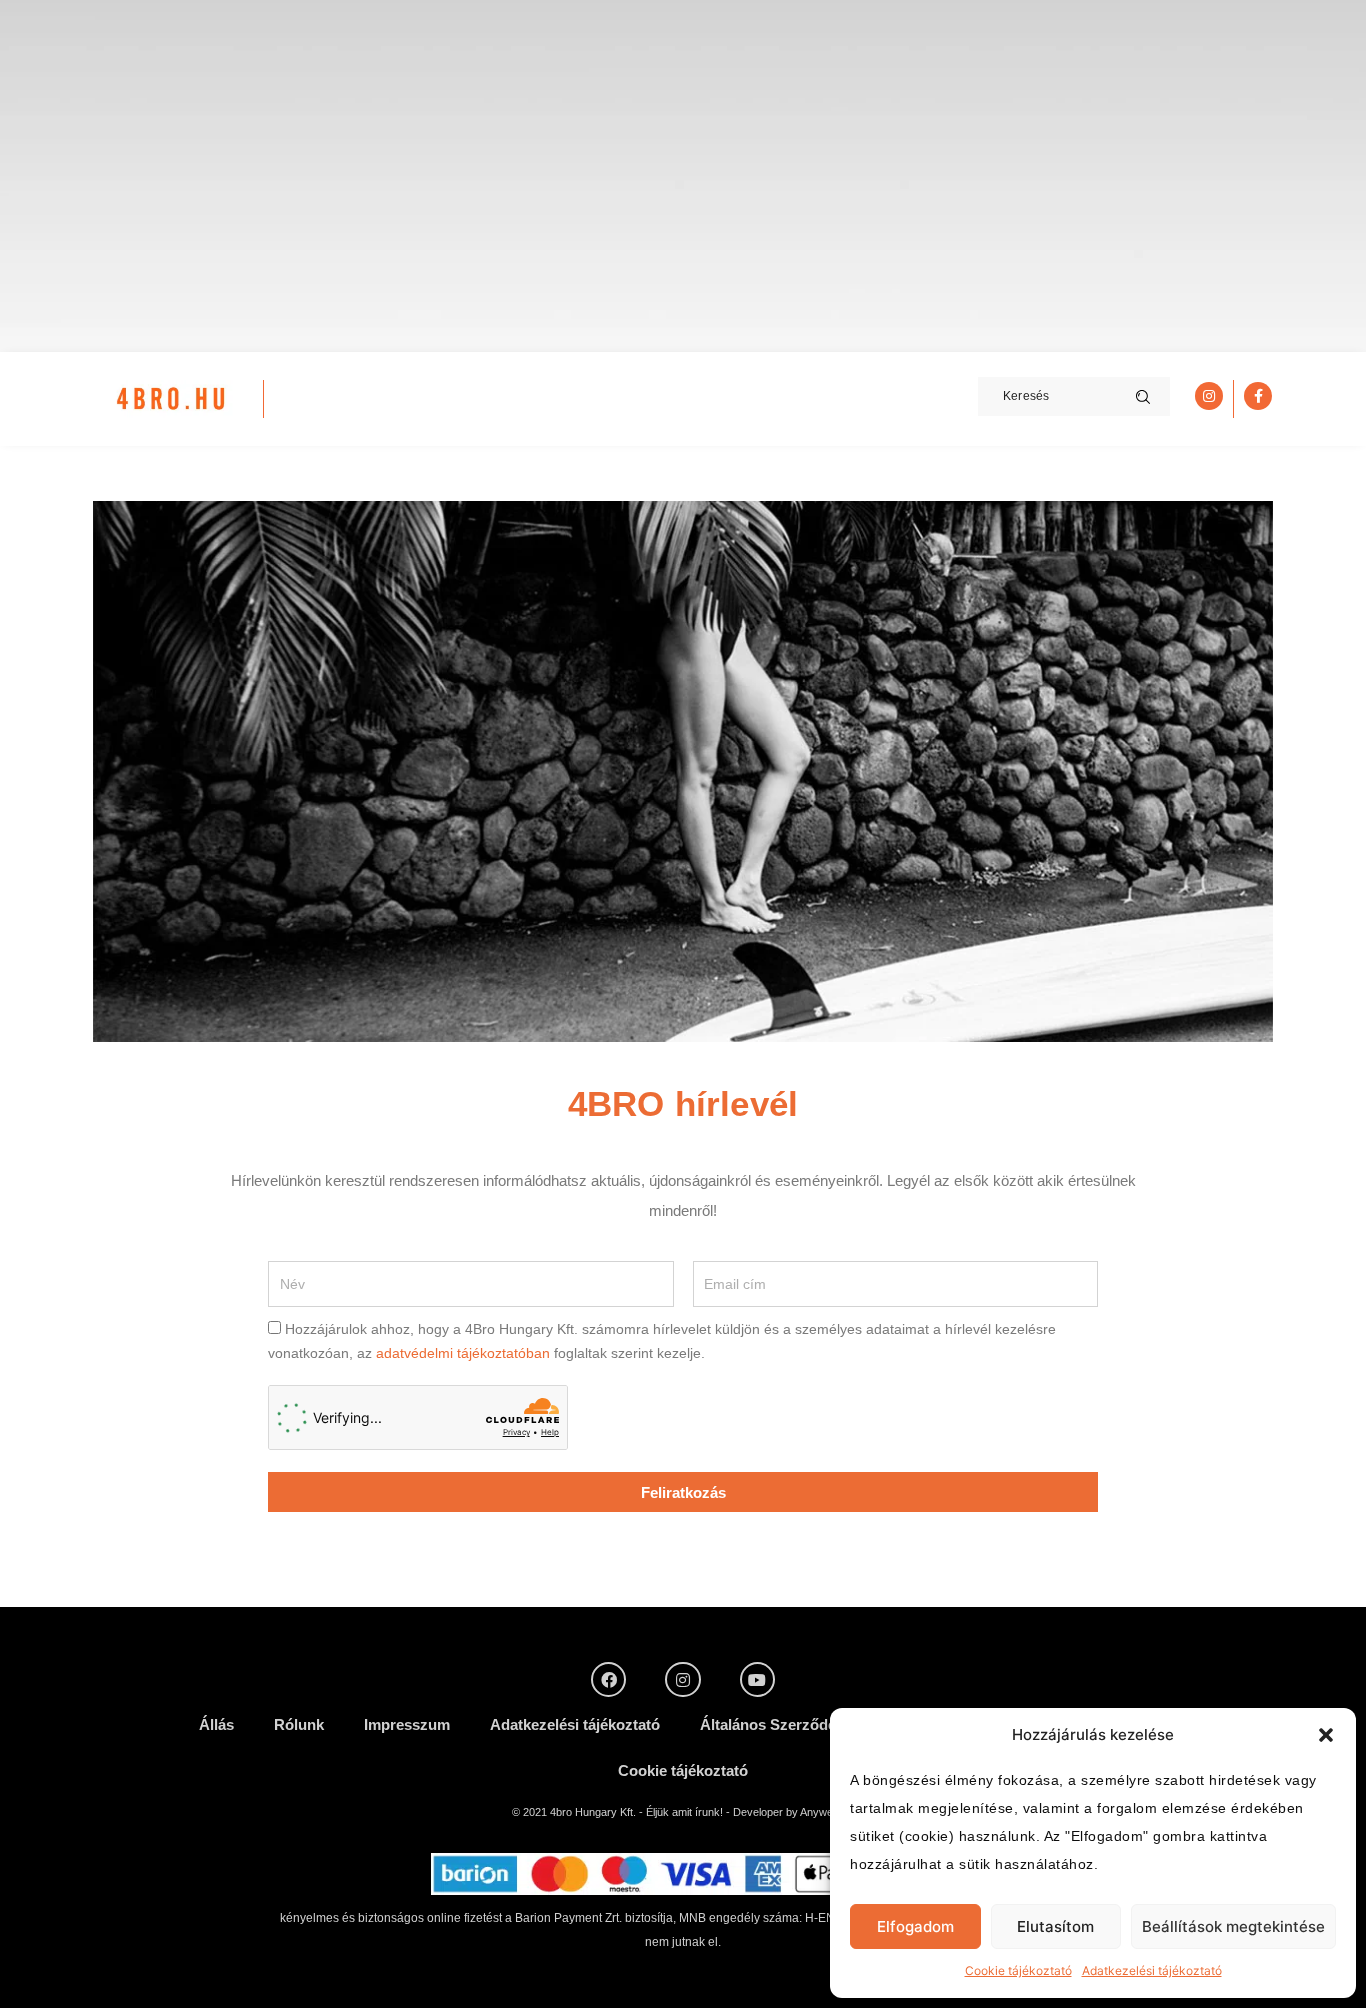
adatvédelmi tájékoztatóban (463, 1353)
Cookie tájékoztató (1018, 1970)
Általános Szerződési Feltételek (809, 1724)
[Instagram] (682, 1679)
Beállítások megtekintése (1233, 1926)
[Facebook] (608, 1679)
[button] (1326, 1735)
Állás (216, 1724)
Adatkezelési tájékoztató (1152, 1970)
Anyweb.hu (827, 1812)
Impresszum (407, 1724)
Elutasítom (1055, 1926)
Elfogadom (915, 1926)
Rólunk (299, 1724)
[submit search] (1143, 397)
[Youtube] (757, 1679)
